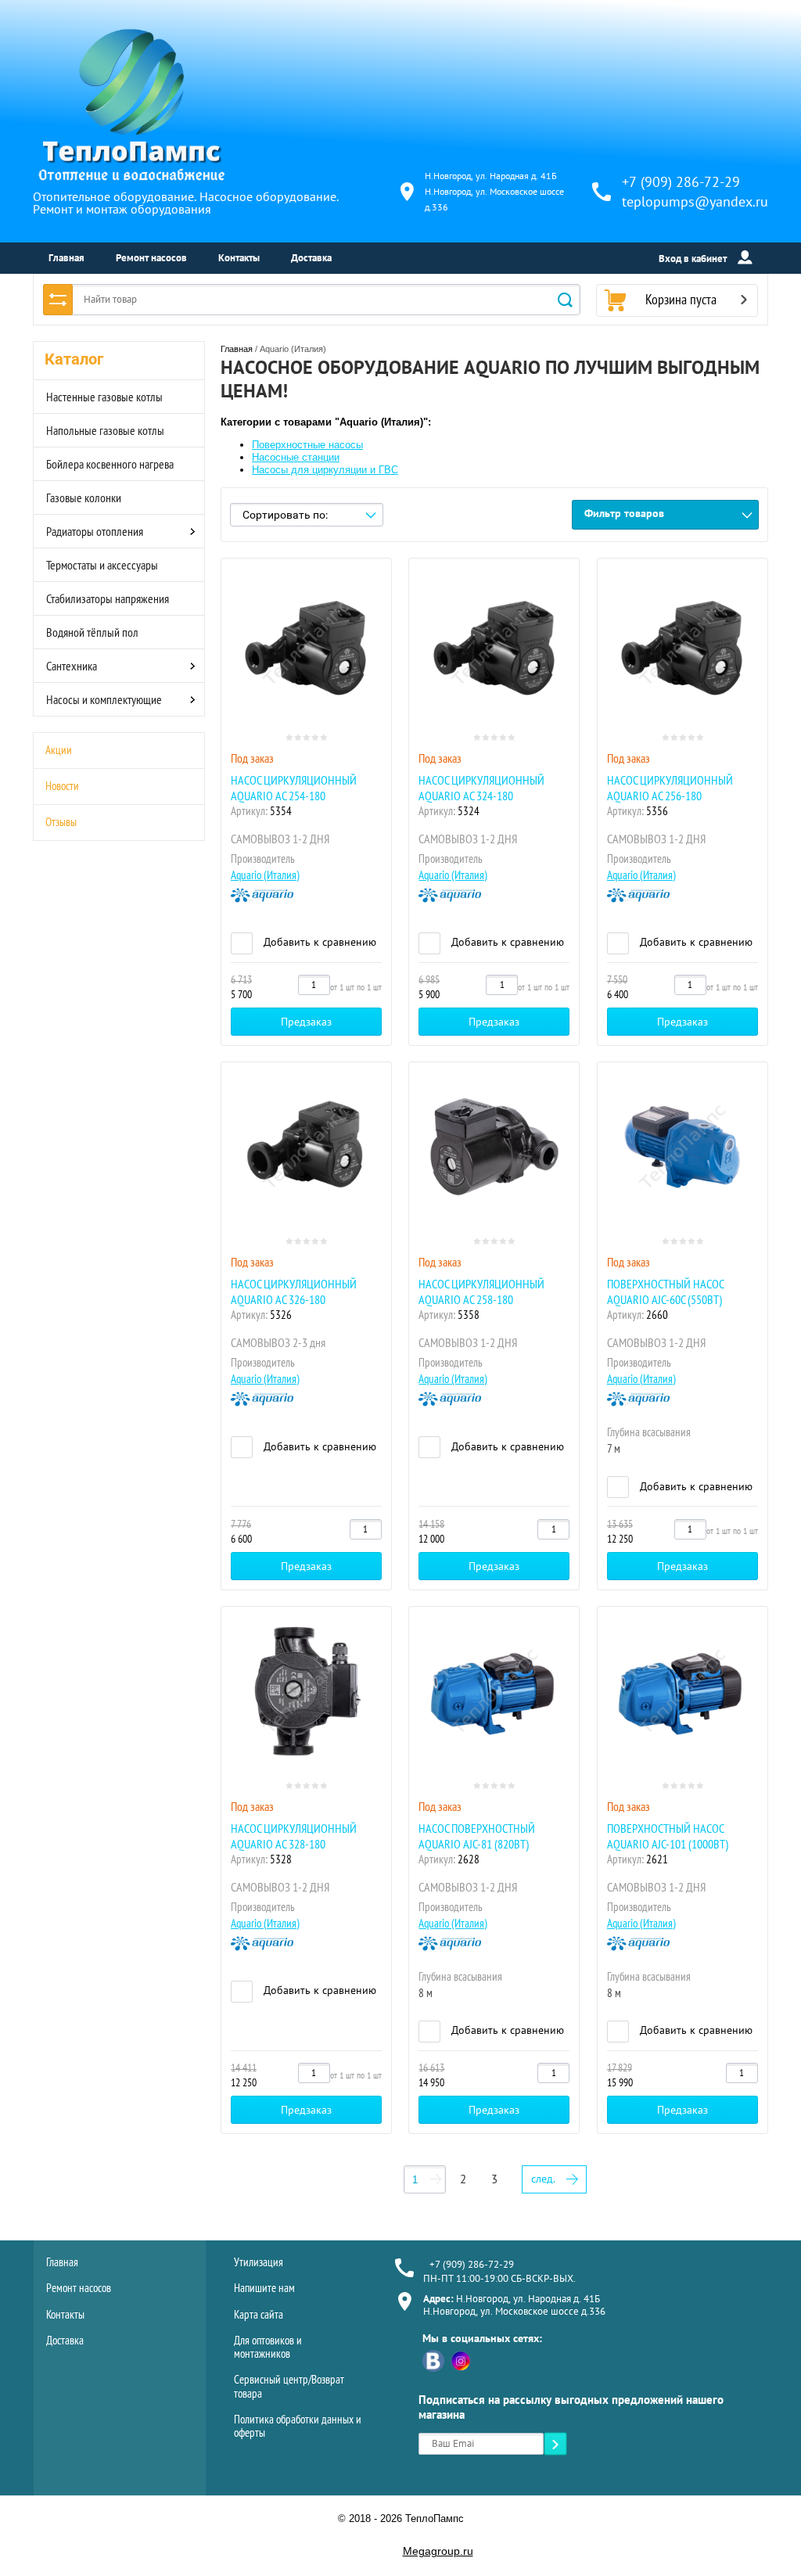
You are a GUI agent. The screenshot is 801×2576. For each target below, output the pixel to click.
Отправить (555, 2445)
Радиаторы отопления (95, 531)
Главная (66, 258)
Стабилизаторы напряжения (108, 598)
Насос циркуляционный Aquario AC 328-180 (294, 1836)
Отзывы (61, 822)
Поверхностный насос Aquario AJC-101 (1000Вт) (668, 1836)
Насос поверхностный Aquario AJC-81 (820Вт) (477, 1836)
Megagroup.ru (438, 2551)
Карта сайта (259, 2314)
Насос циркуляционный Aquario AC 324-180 (481, 788)
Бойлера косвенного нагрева (110, 464)
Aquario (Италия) (265, 875)
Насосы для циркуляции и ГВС (325, 470)
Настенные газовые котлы (104, 397)
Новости (62, 786)
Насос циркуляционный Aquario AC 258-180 (481, 1292)
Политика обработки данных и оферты (298, 2426)
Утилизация (259, 2262)
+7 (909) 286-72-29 (681, 182)
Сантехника (72, 666)
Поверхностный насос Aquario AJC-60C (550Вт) (665, 1292)
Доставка (311, 258)
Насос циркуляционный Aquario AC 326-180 (294, 1292)
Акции (59, 750)
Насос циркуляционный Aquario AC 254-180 (294, 788)
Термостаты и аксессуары (102, 565)
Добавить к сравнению (318, 942)
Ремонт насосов (151, 258)
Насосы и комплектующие (104, 699)
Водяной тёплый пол (92, 632)
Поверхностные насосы (307, 445)
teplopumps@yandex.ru (695, 201)
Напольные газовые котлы (105, 430)
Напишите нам (264, 2288)
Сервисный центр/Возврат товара (289, 2386)
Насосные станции (296, 457)
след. (543, 2179)
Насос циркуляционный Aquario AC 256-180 (670, 788)
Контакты (239, 258)
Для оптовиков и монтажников (268, 2347)
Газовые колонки (84, 498)
